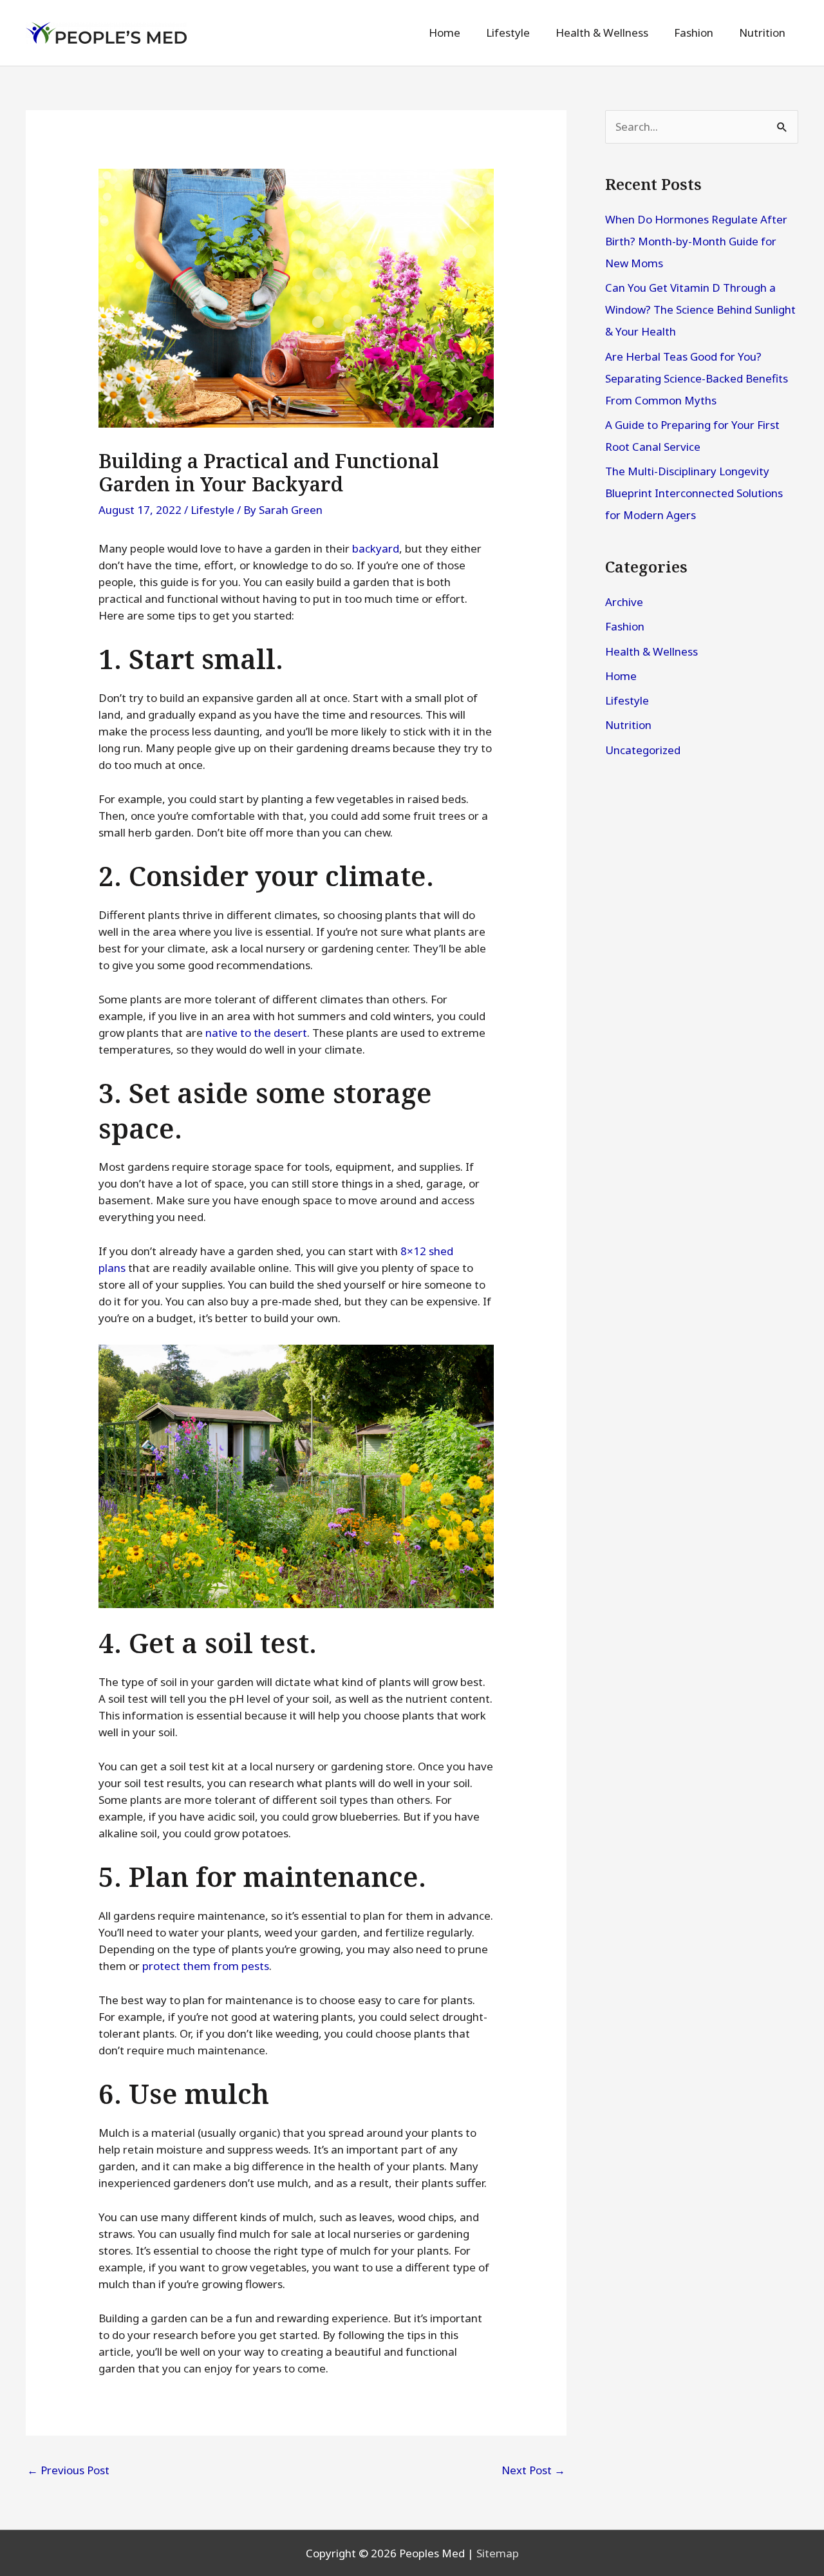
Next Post (533, 2470)
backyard (376, 548)
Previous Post (68, 2470)
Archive (624, 602)
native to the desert (256, 1033)
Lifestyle (212, 510)
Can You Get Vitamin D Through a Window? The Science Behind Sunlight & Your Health (700, 309)
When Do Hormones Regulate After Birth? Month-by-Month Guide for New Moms (696, 241)
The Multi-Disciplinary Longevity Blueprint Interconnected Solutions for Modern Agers (694, 493)
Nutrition (628, 725)
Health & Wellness (651, 651)
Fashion (625, 626)
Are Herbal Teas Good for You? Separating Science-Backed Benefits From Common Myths (697, 378)
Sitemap (498, 2553)
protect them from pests (206, 1966)
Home (621, 676)
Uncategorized (643, 750)
